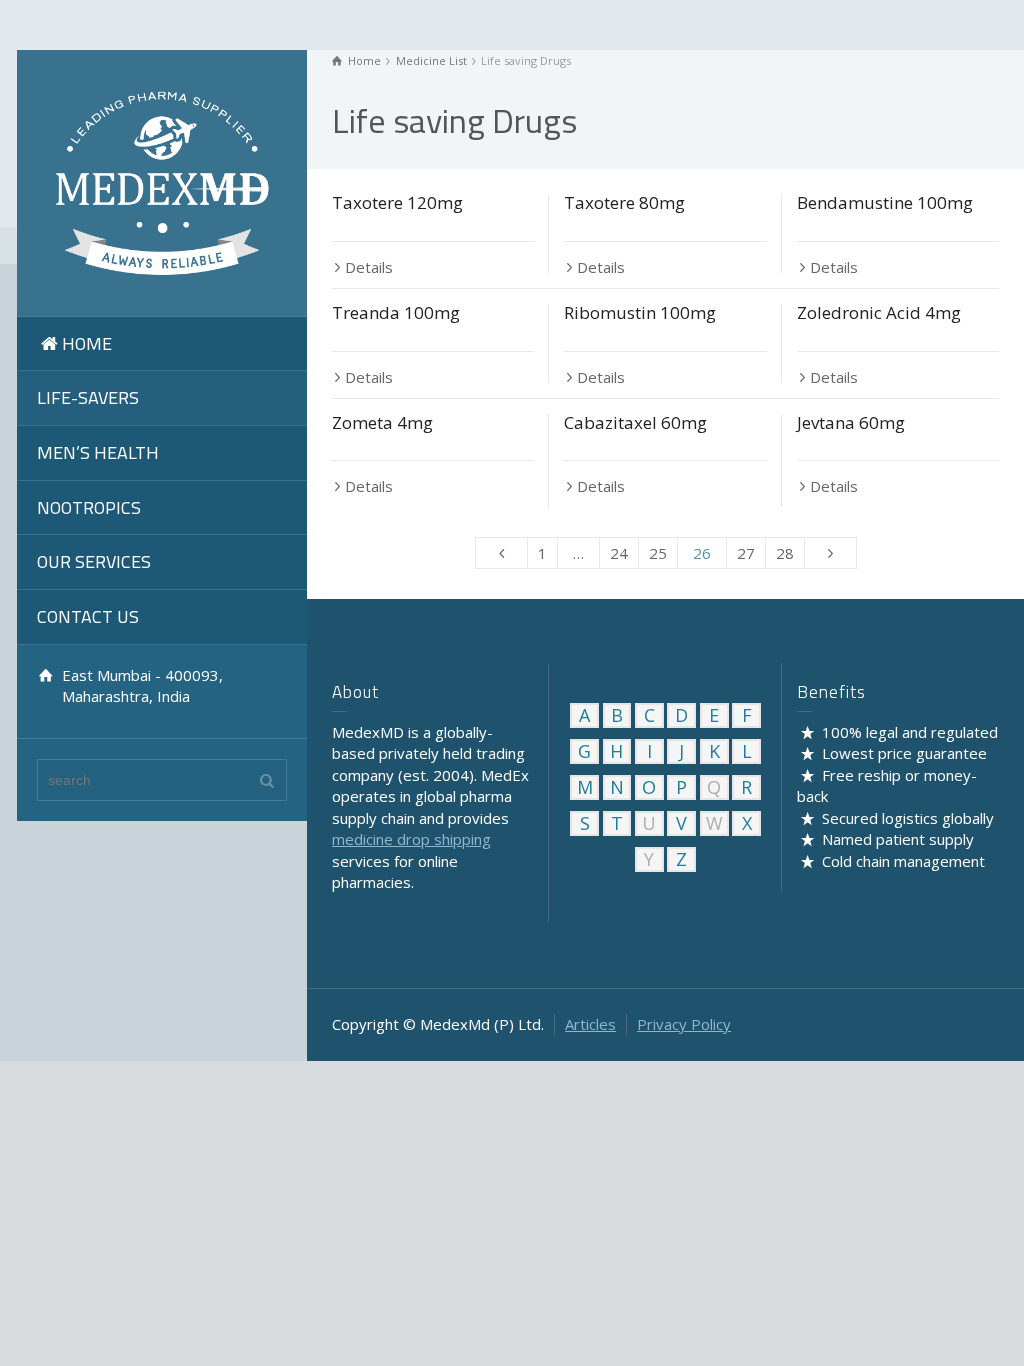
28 (785, 553)
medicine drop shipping (411, 839)
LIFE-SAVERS (88, 397)
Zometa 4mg (382, 422)
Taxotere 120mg (397, 202)
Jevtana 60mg (851, 422)
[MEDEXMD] (162, 181)
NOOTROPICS (89, 507)
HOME (87, 343)
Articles (590, 1024)
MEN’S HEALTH (98, 452)
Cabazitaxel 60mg (635, 422)
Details (369, 267)
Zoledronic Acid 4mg (879, 312)
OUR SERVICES (94, 561)
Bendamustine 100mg (885, 202)
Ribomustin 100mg (640, 312)
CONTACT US (88, 616)
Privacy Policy (684, 1024)
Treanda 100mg (396, 312)
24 (619, 553)
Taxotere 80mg (624, 202)
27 (746, 553)
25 (658, 553)
